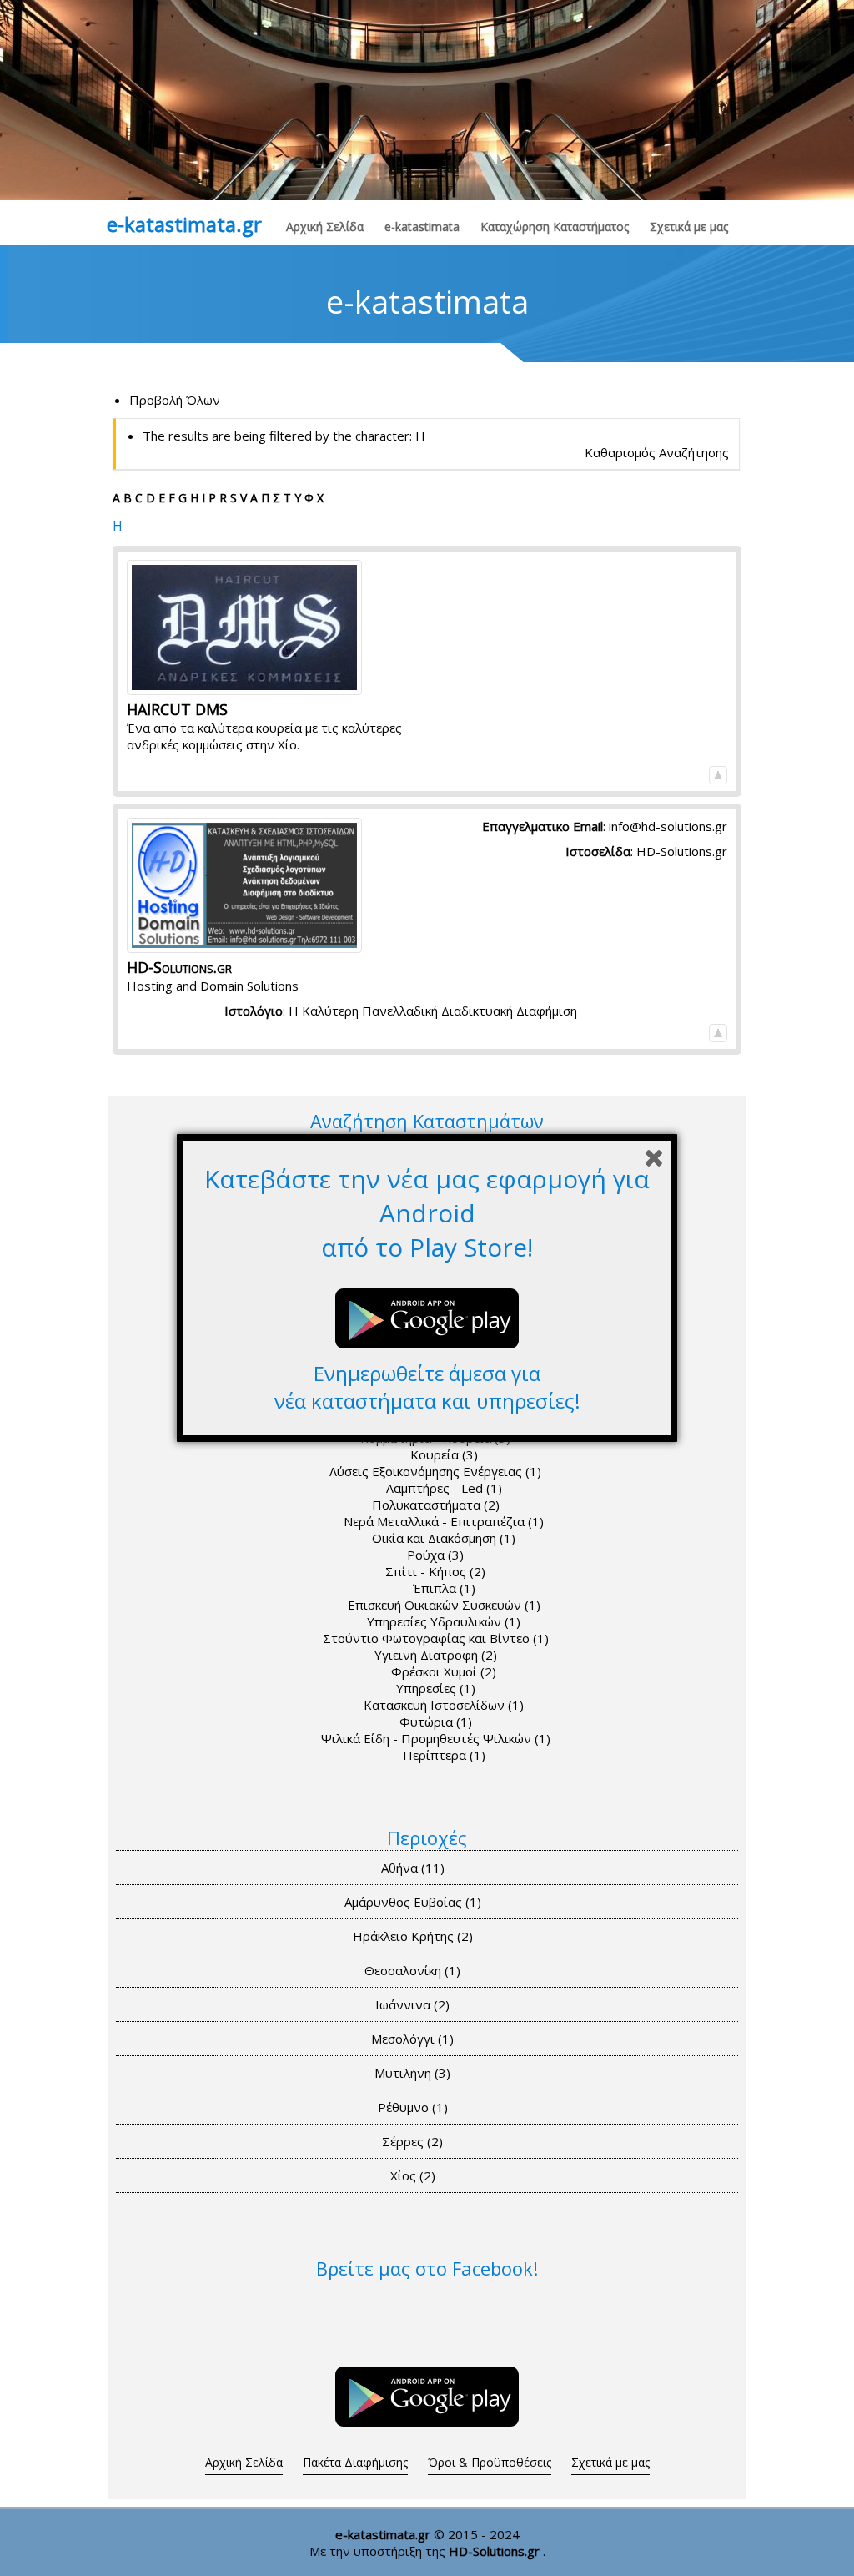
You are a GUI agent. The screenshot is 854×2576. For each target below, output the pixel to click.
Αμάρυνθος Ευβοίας (413, 1902)
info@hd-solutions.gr (668, 826)
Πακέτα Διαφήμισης (355, 2462)
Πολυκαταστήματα (436, 1505)
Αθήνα (413, 1868)
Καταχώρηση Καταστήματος (555, 227)
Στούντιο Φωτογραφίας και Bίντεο (436, 1638)
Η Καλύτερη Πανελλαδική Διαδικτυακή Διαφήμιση (433, 1011)
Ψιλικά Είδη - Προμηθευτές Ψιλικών (436, 1738)
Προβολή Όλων (175, 400)
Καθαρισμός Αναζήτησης (657, 452)
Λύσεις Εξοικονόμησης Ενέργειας (435, 1471)
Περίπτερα (444, 1755)
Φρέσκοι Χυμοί (444, 1671)
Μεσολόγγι (412, 2039)
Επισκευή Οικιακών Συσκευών (444, 1605)
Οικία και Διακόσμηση (444, 1538)
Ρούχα (435, 1555)
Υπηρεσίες (436, 1688)
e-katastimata (422, 227)
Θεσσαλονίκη (412, 1970)
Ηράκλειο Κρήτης (413, 1936)
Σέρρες (412, 2141)
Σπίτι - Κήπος (435, 1571)
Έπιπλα (444, 1588)
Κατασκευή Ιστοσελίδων (444, 1705)
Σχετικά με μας (689, 227)
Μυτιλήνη (412, 2073)
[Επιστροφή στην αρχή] (718, 774)
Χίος (413, 2175)
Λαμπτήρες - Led (444, 1488)
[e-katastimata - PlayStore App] (427, 2429)
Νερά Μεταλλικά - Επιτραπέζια (444, 1521)
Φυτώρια (436, 1722)
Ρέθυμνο (413, 2107)
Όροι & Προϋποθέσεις (490, 2462)
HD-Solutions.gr (682, 851)
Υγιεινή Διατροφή (436, 1655)
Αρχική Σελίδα (325, 227)
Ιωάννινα (412, 2004)
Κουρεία (444, 1454)
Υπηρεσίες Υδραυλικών (444, 1621)
